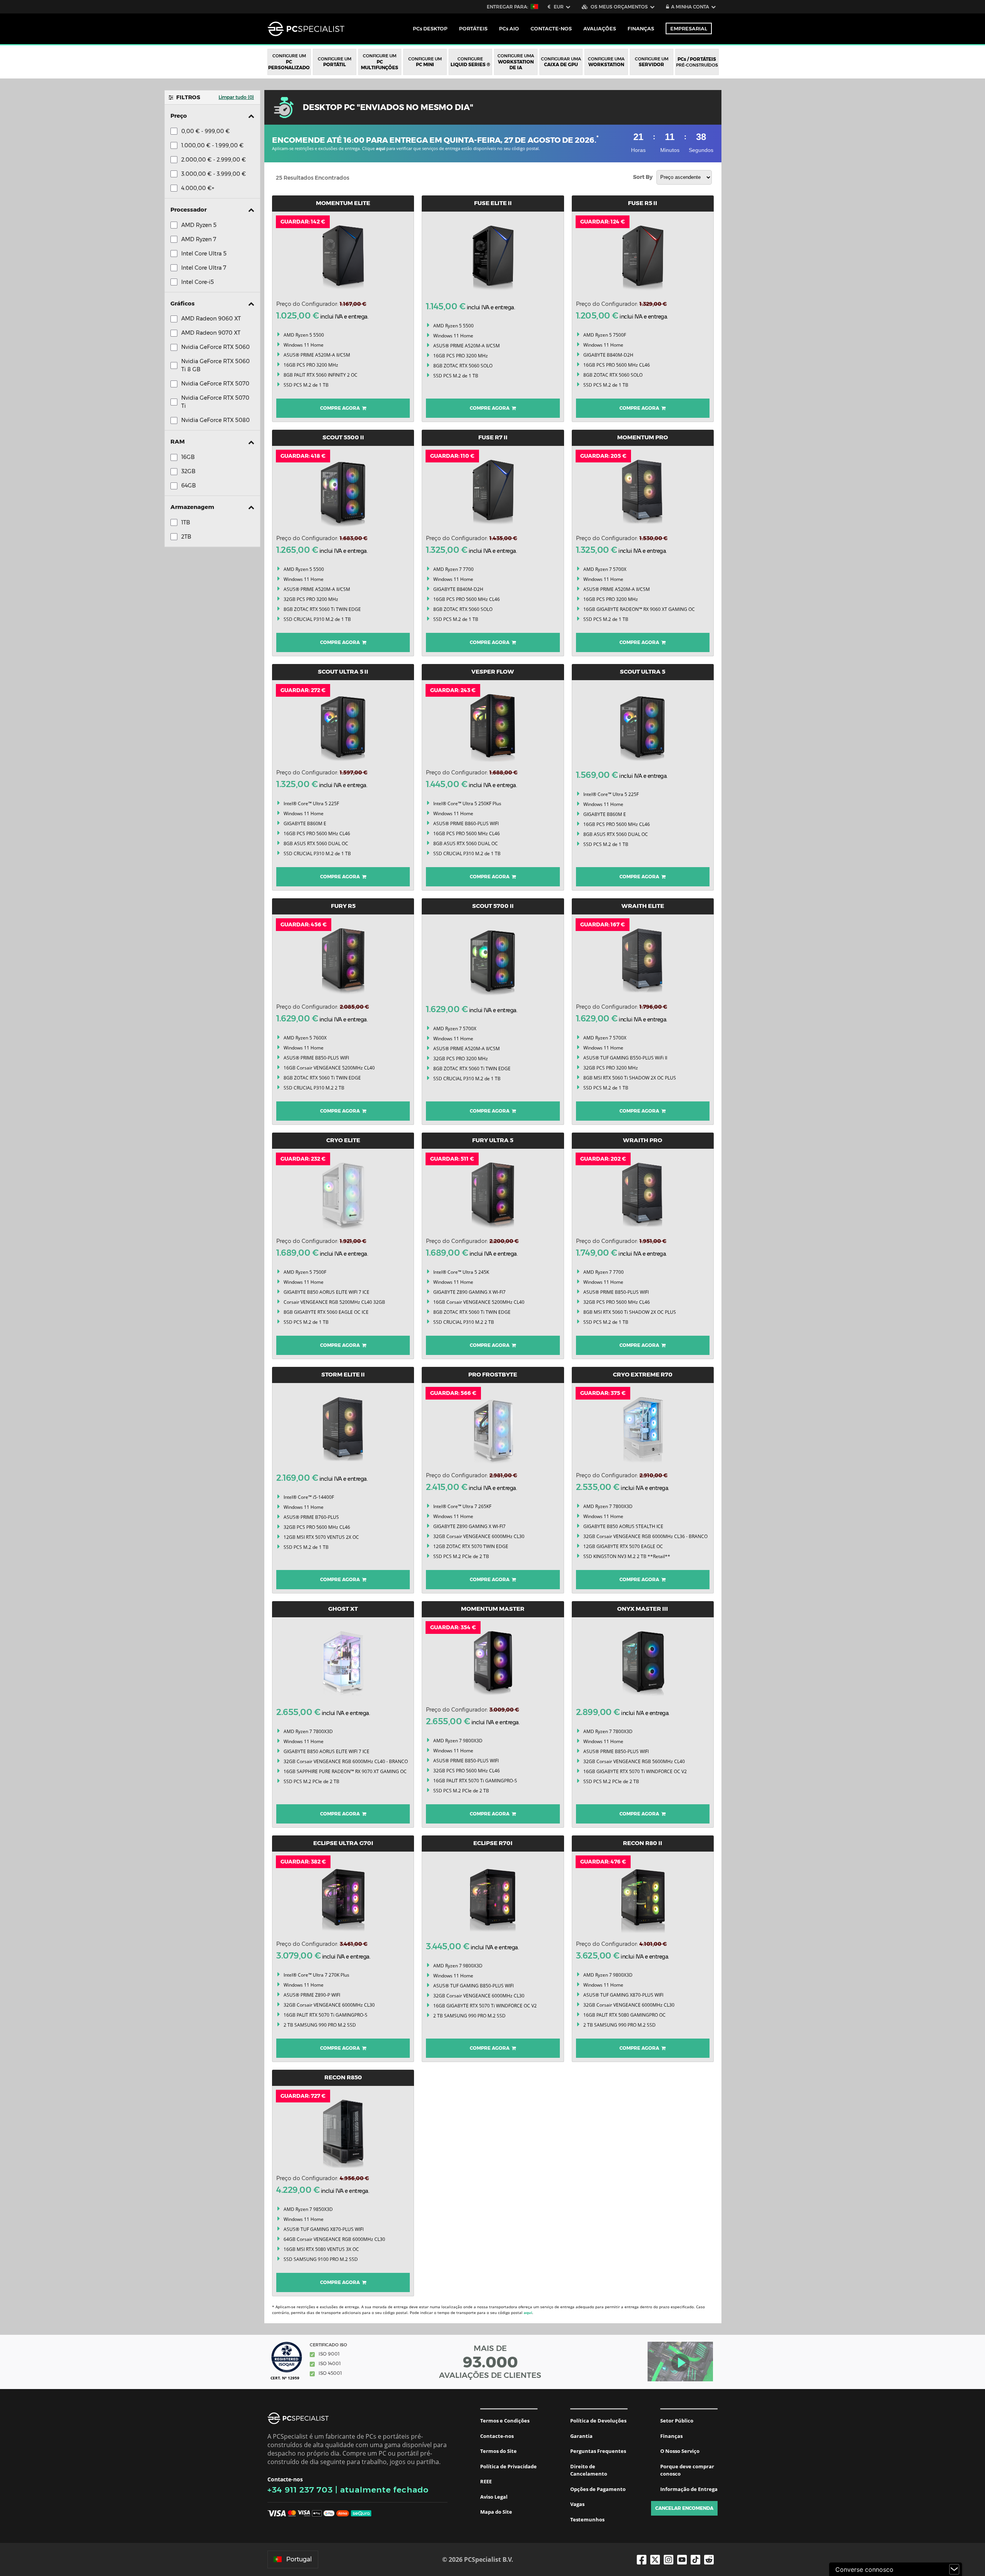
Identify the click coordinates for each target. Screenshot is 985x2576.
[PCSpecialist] (306, 29)
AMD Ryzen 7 (199, 239)
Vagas (577, 2504)
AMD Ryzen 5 (199, 225)
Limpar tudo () (236, 97)
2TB (186, 537)
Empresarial (689, 28)
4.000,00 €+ (198, 188)
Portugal (299, 2559)
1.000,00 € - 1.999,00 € (212, 145)
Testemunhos (587, 2519)
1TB (186, 522)
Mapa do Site (496, 2512)
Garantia (581, 2436)
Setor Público (677, 2421)
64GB (189, 486)
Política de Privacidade (508, 2466)
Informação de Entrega (689, 2489)
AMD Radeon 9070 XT (211, 333)
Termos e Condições (505, 2421)
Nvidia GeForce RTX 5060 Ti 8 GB (215, 365)
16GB (188, 457)
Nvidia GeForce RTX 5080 (215, 420)
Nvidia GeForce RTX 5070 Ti (215, 402)
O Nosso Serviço (680, 2451)
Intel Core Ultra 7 (204, 268)
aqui (381, 148)
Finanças (641, 28)
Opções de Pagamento (598, 2489)
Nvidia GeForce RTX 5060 (215, 347)
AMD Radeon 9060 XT (211, 319)
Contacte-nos (497, 2436)
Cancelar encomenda (684, 2508)
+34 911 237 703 (300, 2490)
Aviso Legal (494, 2497)
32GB (188, 471)
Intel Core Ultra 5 (204, 254)
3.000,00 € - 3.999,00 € (214, 174)
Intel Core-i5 (198, 282)
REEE (486, 2481)
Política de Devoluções (598, 2421)
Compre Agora (341, 408)
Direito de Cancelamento (589, 2470)
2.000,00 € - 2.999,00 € (214, 160)
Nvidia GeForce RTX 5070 (215, 384)
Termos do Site (498, 2451)
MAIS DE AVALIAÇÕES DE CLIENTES (490, 2362)
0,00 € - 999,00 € (205, 131)
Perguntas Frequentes (598, 2451)
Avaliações (600, 28)
